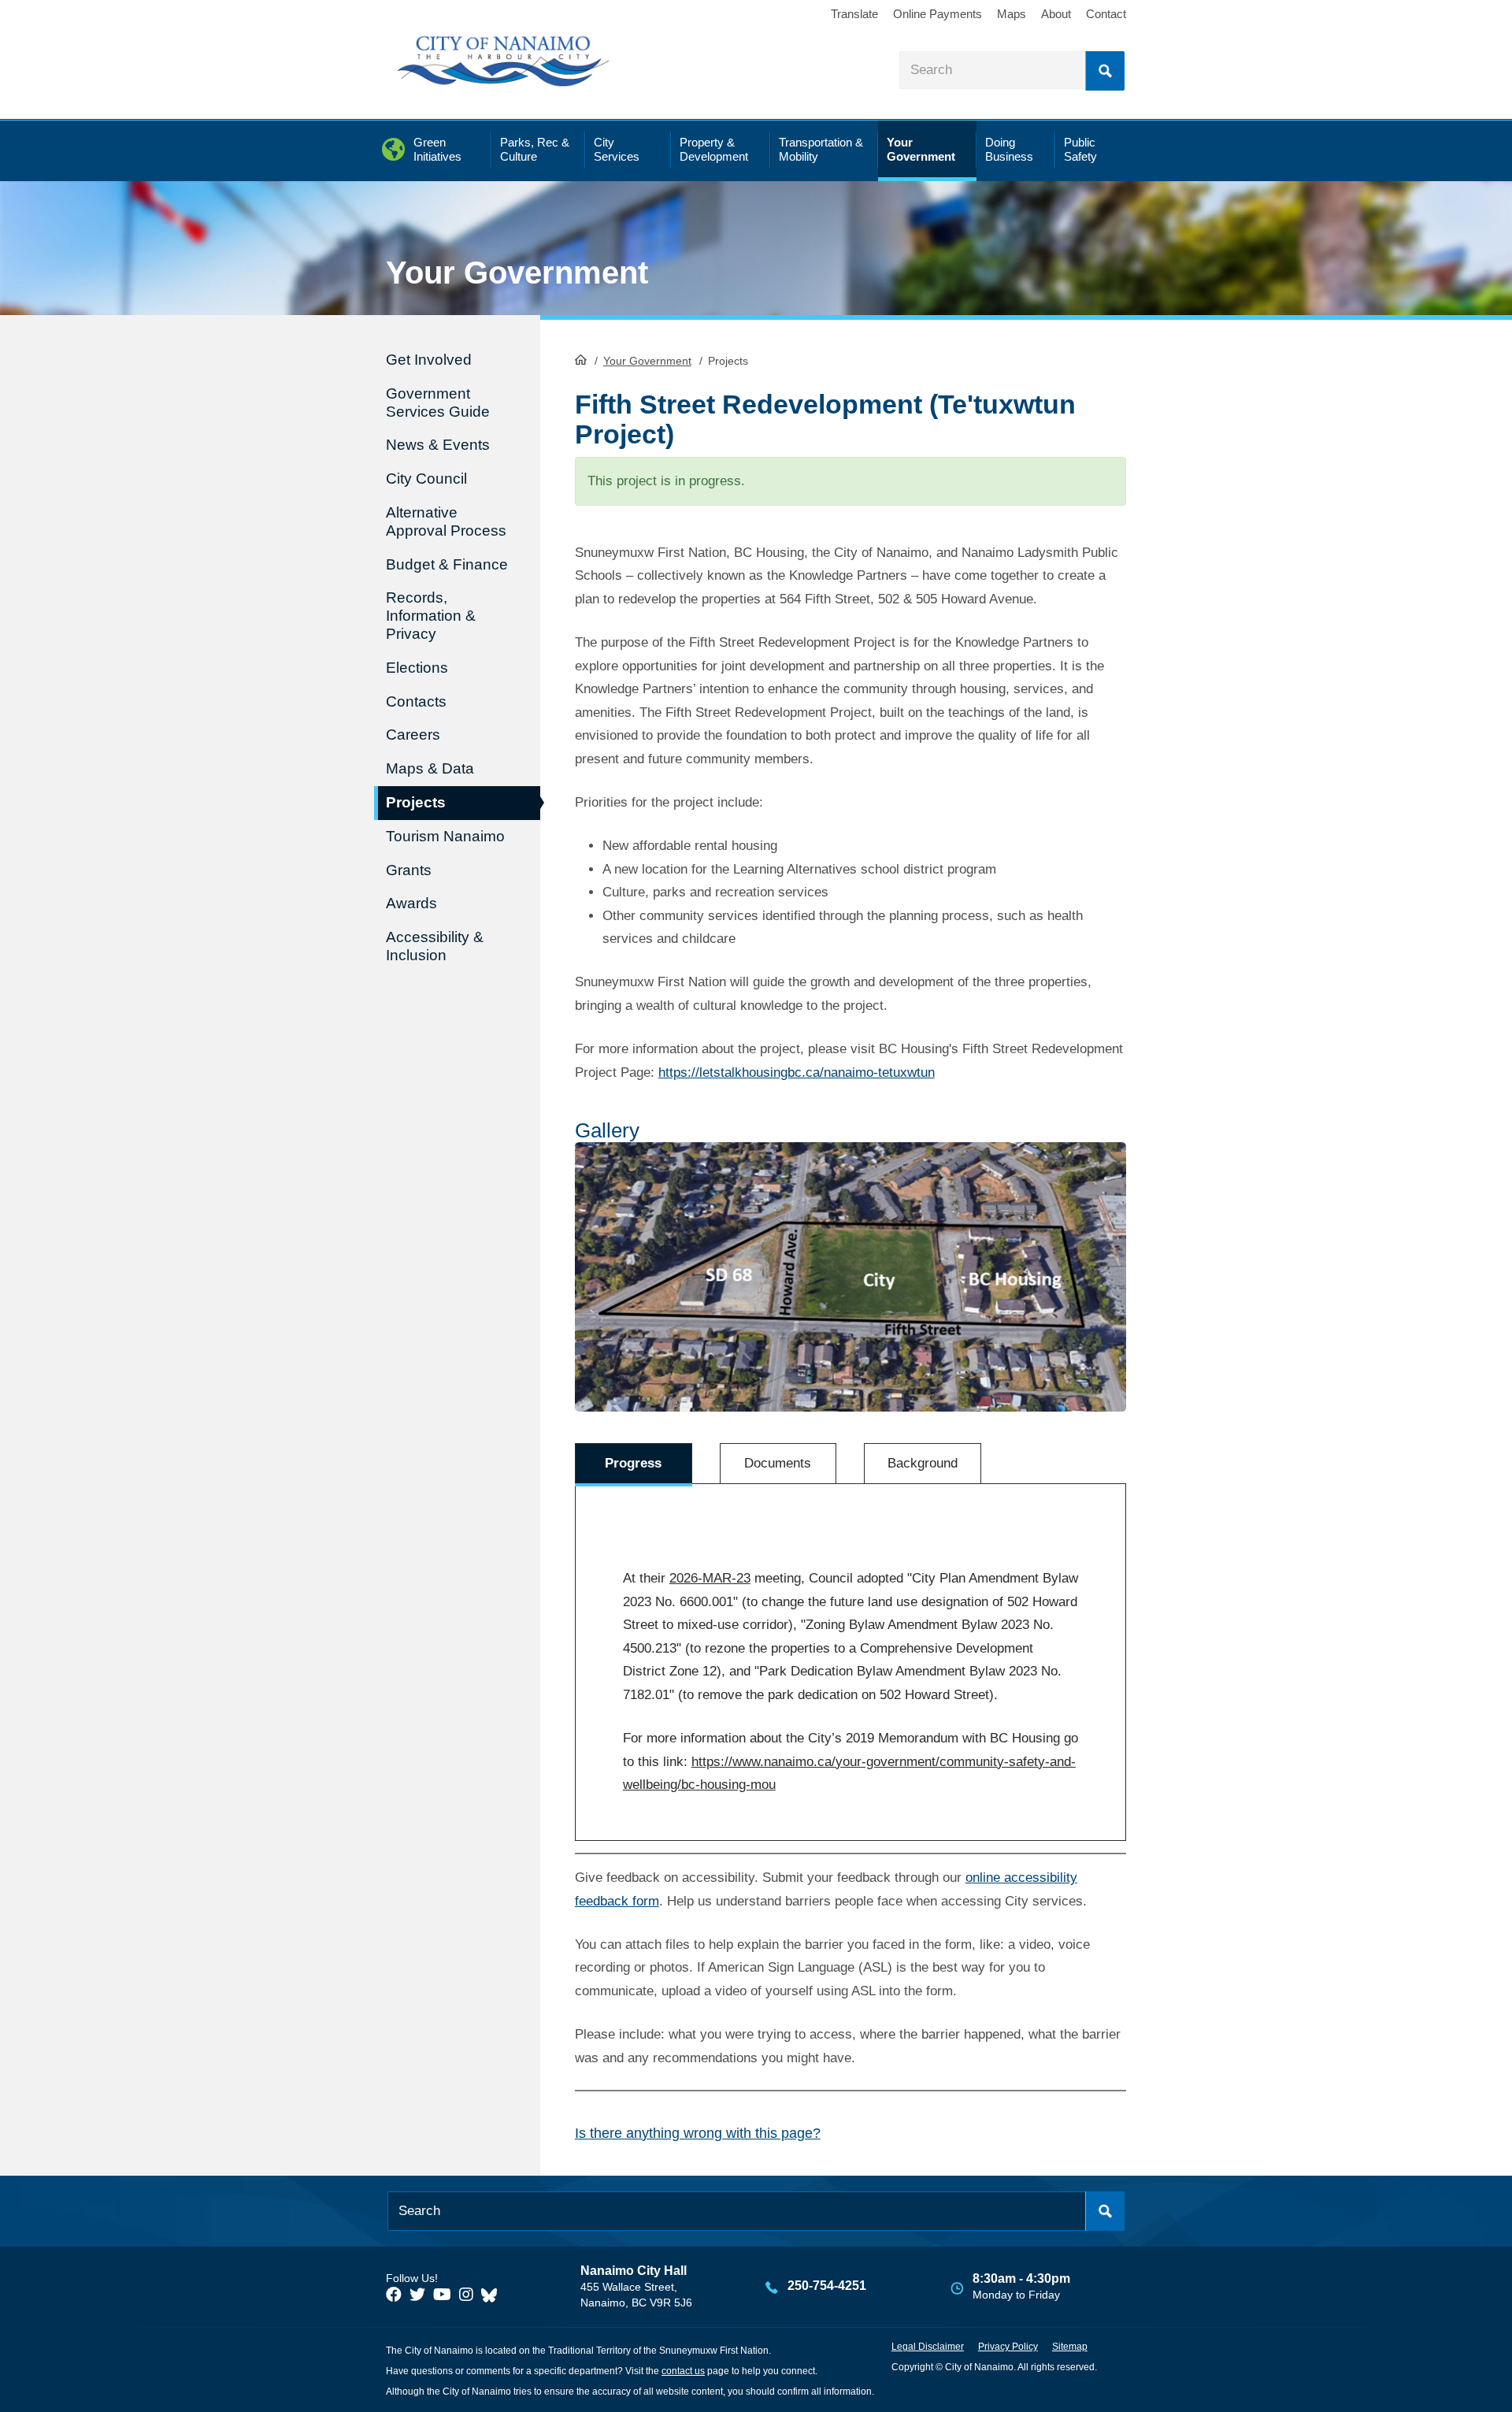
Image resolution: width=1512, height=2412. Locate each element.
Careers (413, 735)
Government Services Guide (438, 403)
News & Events (438, 445)
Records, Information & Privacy (431, 616)
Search (1105, 71)
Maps (1012, 14)
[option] (851, 1277)
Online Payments (938, 14)
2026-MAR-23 (710, 1578)
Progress (633, 1463)
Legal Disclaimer (928, 2347)
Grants (409, 870)
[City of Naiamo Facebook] (394, 2295)
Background (923, 1463)
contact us (683, 2371)
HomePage (581, 359)
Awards (411, 903)
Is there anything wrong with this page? (698, 2133)
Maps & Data (430, 768)
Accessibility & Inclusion (435, 946)
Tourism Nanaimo (445, 836)
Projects (416, 802)
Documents (778, 1463)
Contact (1106, 14)
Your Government (647, 361)
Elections (417, 668)
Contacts (416, 701)
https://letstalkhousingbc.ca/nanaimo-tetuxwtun (797, 1072)
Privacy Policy (1008, 2347)
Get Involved (429, 360)
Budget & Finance (447, 564)
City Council (426, 479)
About (1056, 14)
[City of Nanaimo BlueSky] (493, 2295)
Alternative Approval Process (446, 521)
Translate (854, 14)
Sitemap (1070, 2347)
